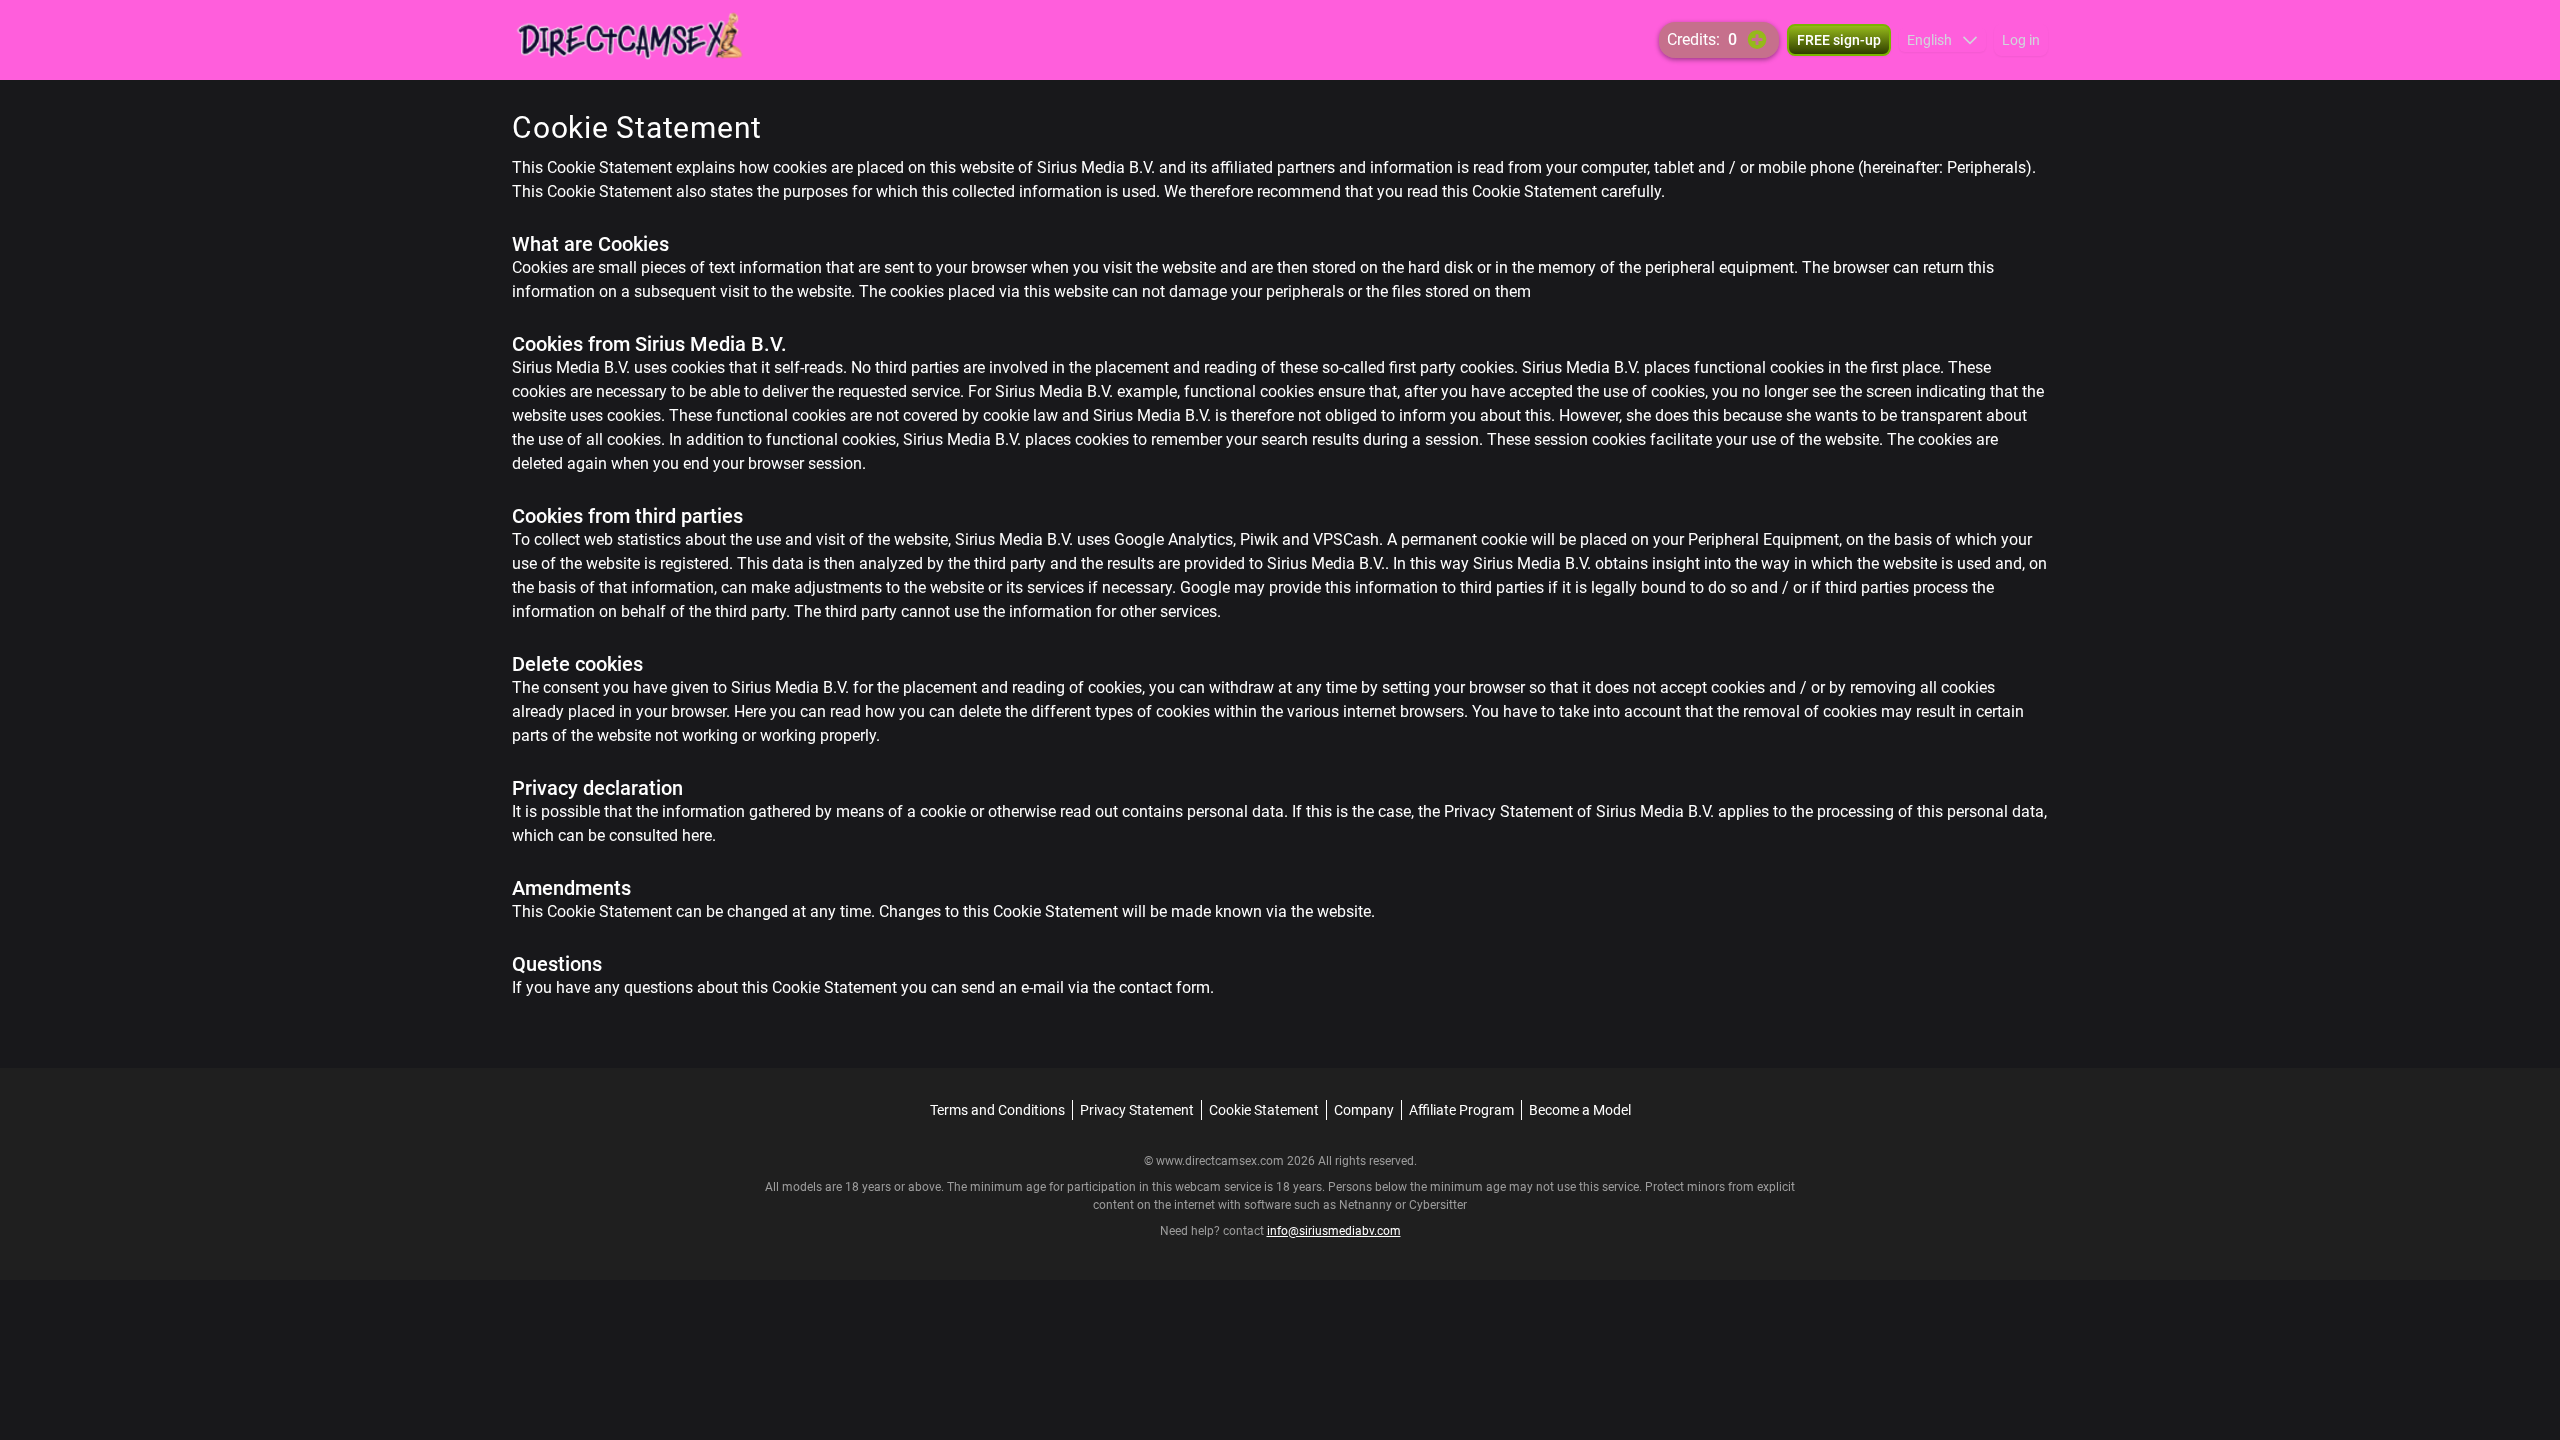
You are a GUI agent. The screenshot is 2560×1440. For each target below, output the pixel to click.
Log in (2021, 40)
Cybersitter (1438, 1205)
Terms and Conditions (997, 1110)
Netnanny (1367, 1205)
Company (1364, 1110)
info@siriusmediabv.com (1334, 1231)
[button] (1942, 40)
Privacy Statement (1137, 1110)
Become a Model (1580, 1110)
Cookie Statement (1264, 1110)
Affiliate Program (1461, 1110)
